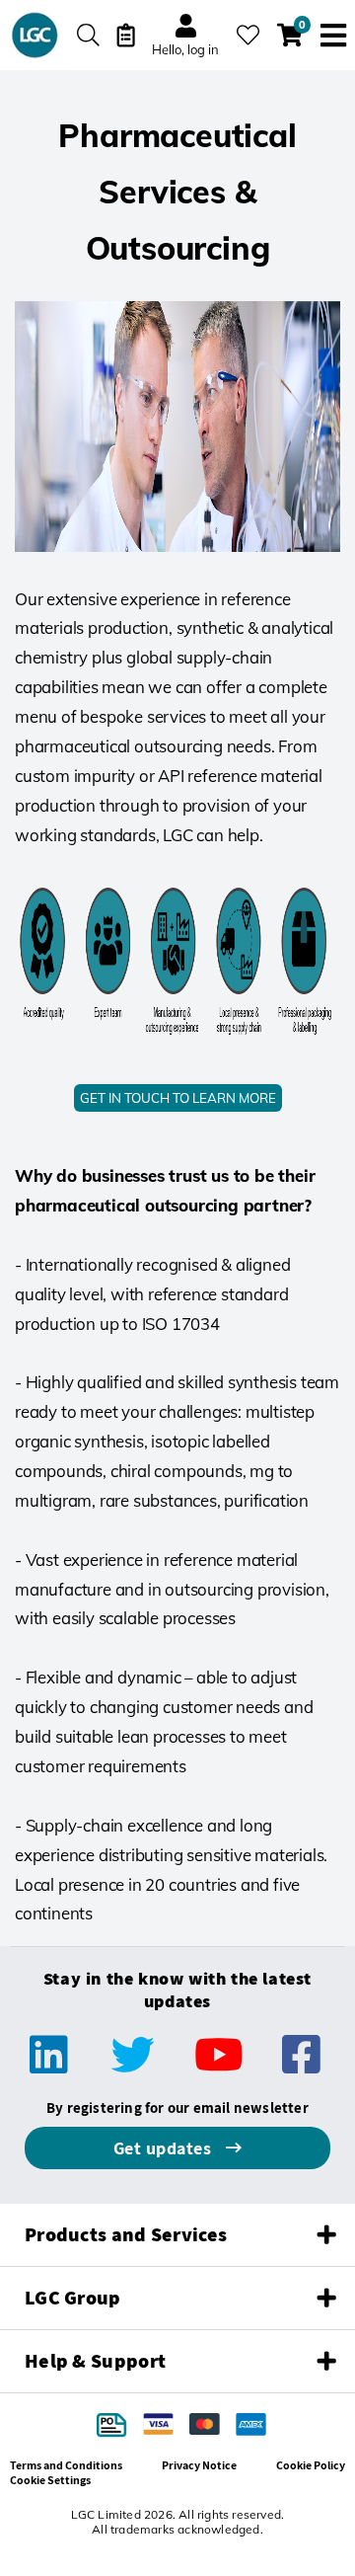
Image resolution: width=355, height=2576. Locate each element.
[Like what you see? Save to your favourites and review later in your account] (248, 35)
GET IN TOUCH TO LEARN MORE (178, 1098)
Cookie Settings (50, 2480)
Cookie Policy (311, 2465)
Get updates (165, 2148)
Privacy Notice (199, 2465)
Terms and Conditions (66, 2465)
